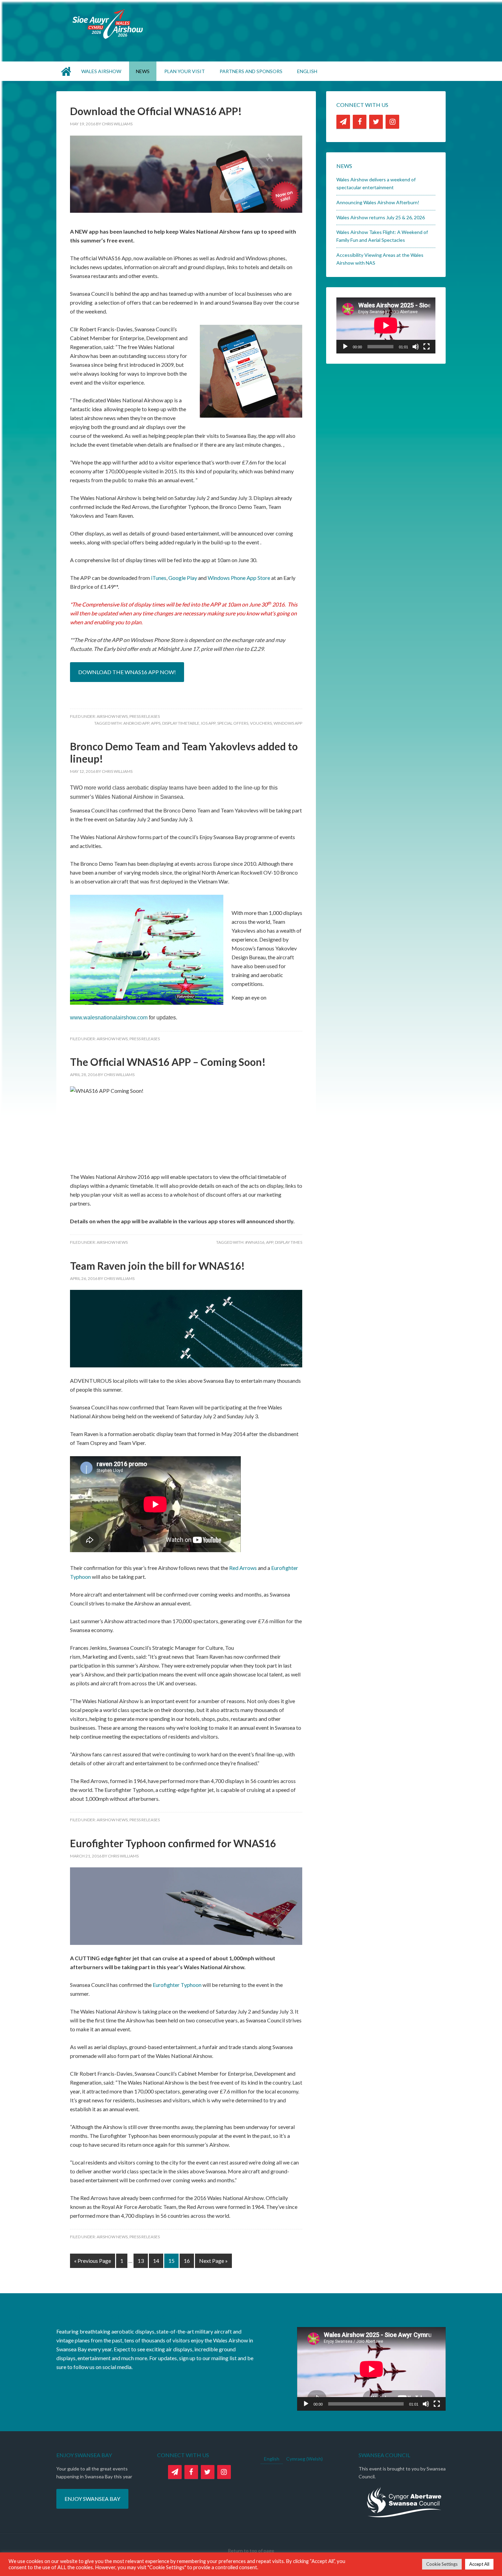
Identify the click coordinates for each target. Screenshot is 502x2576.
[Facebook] (360, 122)
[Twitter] (376, 122)
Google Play (183, 578)
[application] (386, 325)
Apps (156, 723)
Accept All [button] (479, 2564)
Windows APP (288, 723)
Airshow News (112, 716)
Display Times (289, 1242)
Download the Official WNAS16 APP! (156, 111)
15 (171, 2261)
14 (156, 2261)
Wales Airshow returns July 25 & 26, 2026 (381, 217)
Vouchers (261, 723)
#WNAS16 (255, 1242)
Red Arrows (243, 1568)
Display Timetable (181, 723)
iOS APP (208, 723)
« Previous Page (93, 2261)
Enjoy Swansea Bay (92, 2499)
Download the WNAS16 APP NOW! (127, 672)
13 (141, 2261)
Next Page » (213, 2261)
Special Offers (233, 723)
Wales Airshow (251, 24)
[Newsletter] (343, 122)
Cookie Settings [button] (442, 2564)
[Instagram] (392, 122)
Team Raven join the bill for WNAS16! (157, 1266)
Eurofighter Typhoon (177, 1985)
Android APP (136, 723)
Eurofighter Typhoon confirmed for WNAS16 (173, 1843)
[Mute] (416, 347)
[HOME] (67, 71)
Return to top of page (251, 2551)
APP (270, 1242)
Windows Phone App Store (239, 578)
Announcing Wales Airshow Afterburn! (378, 202)
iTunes (159, 578)
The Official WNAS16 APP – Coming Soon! (168, 1062)
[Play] (345, 347)
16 (187, 2261)
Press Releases (145, 716)
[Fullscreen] (427, 347)
